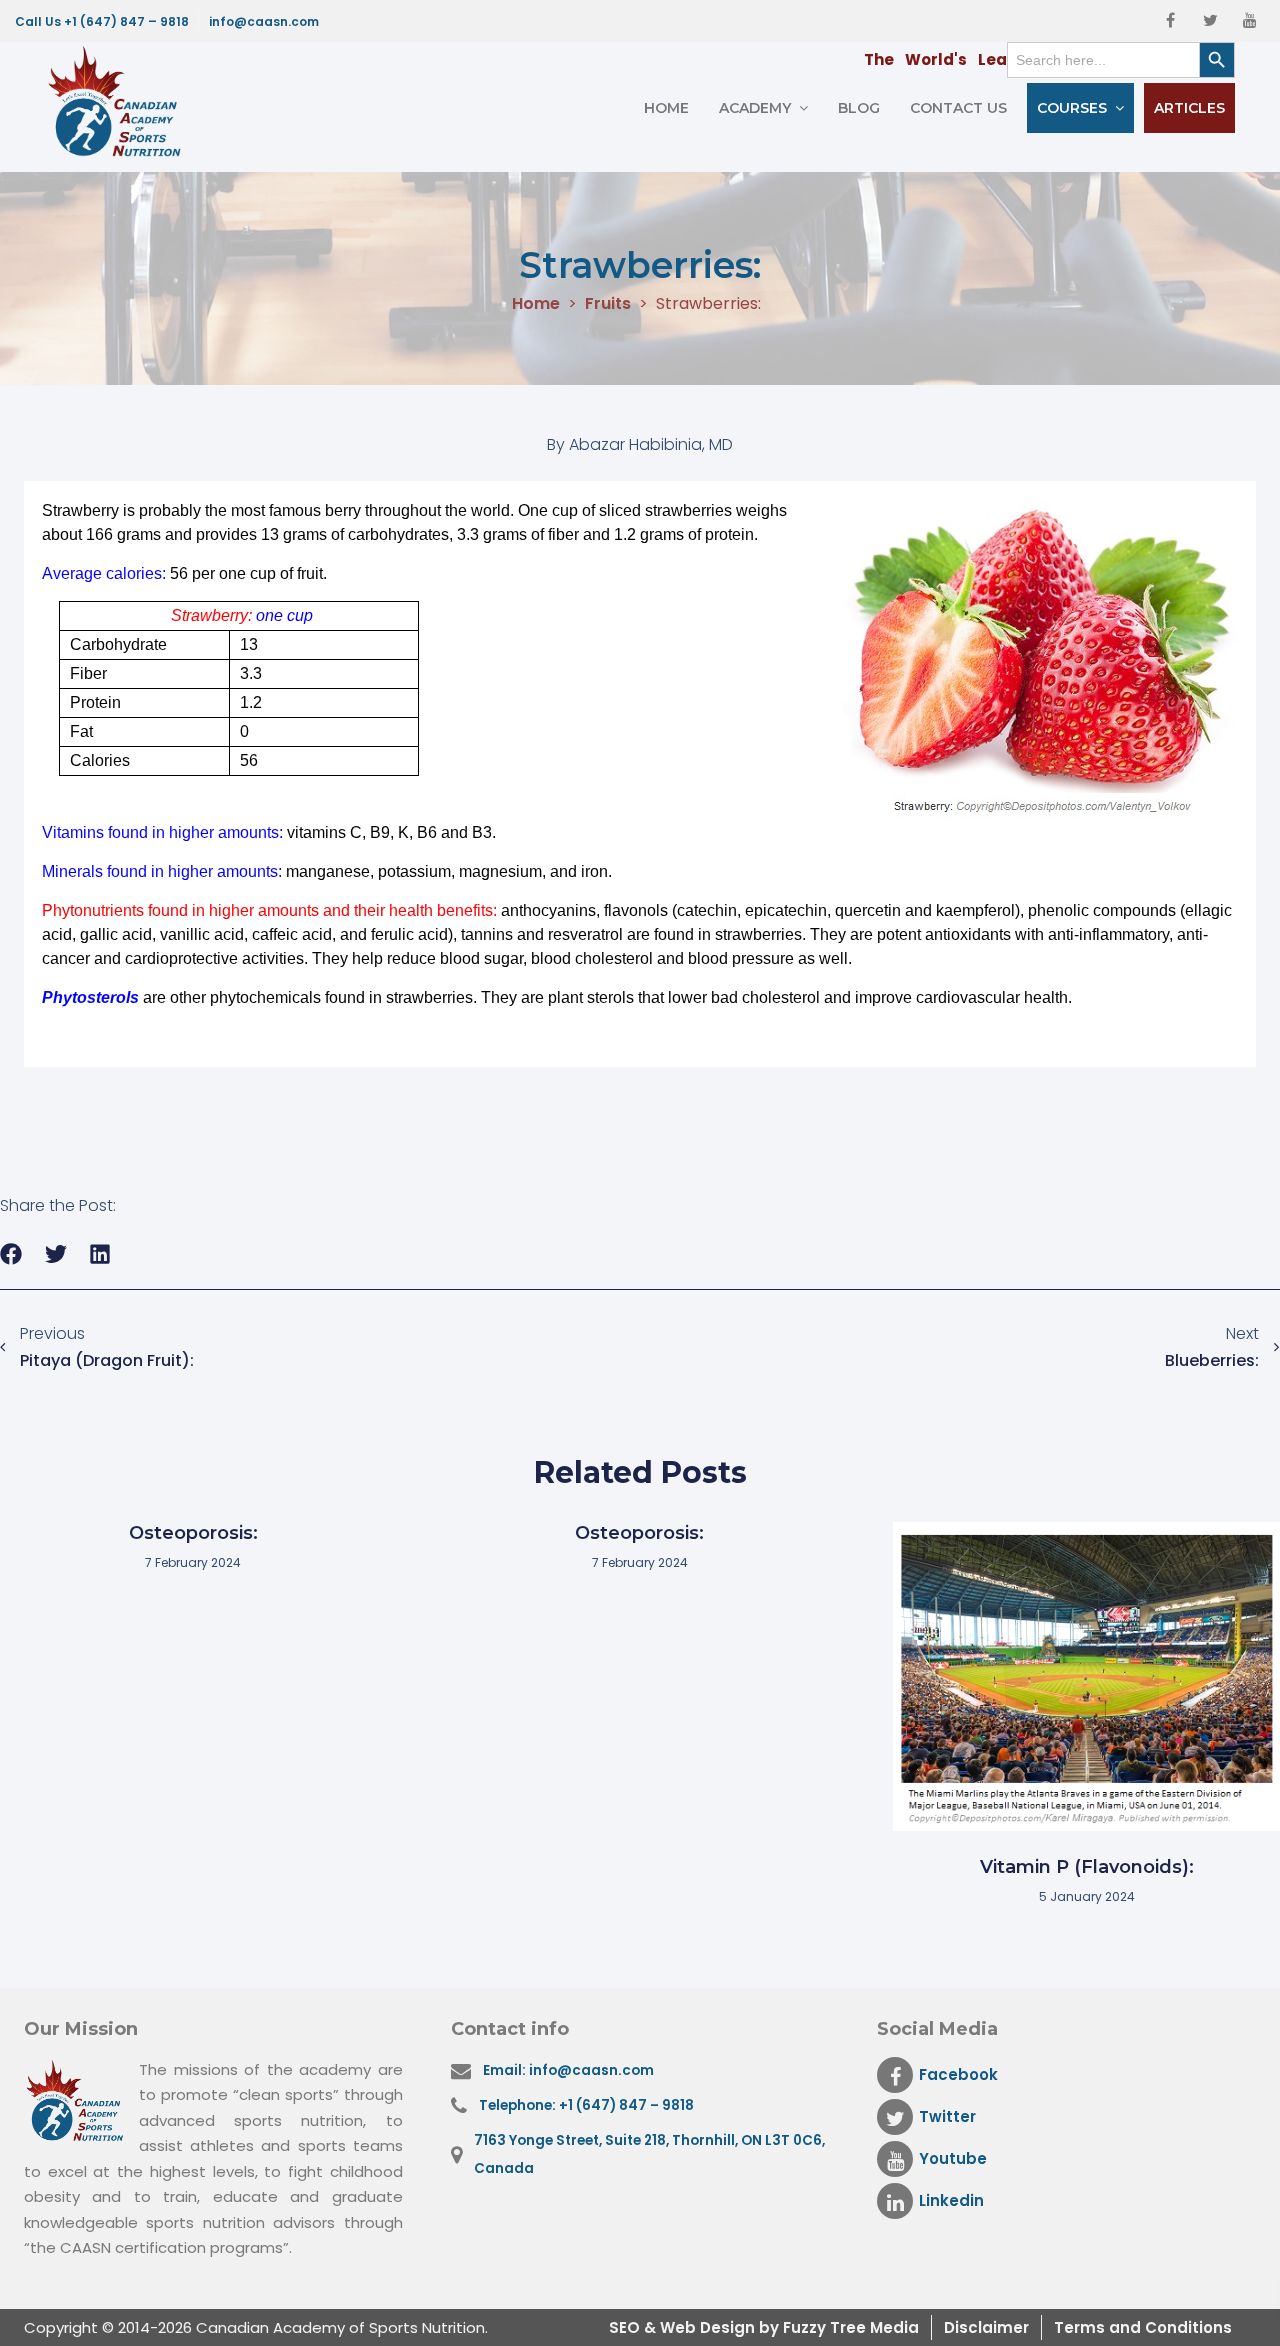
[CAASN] (120, 102)
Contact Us (958, 108)
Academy (755, 108)
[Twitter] (1210, 21)
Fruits (608, 304)
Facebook (958, 2074)
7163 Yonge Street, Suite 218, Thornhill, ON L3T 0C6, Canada (649, 2155)
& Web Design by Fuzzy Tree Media (781, 2327)
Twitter (947, 2116)
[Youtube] (1250, 21)
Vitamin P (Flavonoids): (1087, 1867)
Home (666, 108)
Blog (859, 108)
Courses (1072, 108)
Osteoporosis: (193, 1533)
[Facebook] (1170, 21)
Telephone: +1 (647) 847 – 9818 (586, 2105)
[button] (11, 1254)
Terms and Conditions (1143, 2327)
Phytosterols (90, 997)
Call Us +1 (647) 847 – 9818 (102, 21)
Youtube (953, 2158)
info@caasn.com (264, 21)
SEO (626, 2327)
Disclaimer (986, 2327)
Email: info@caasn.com (568, 2070)
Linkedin (951, 2200)
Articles (1189, 108)
